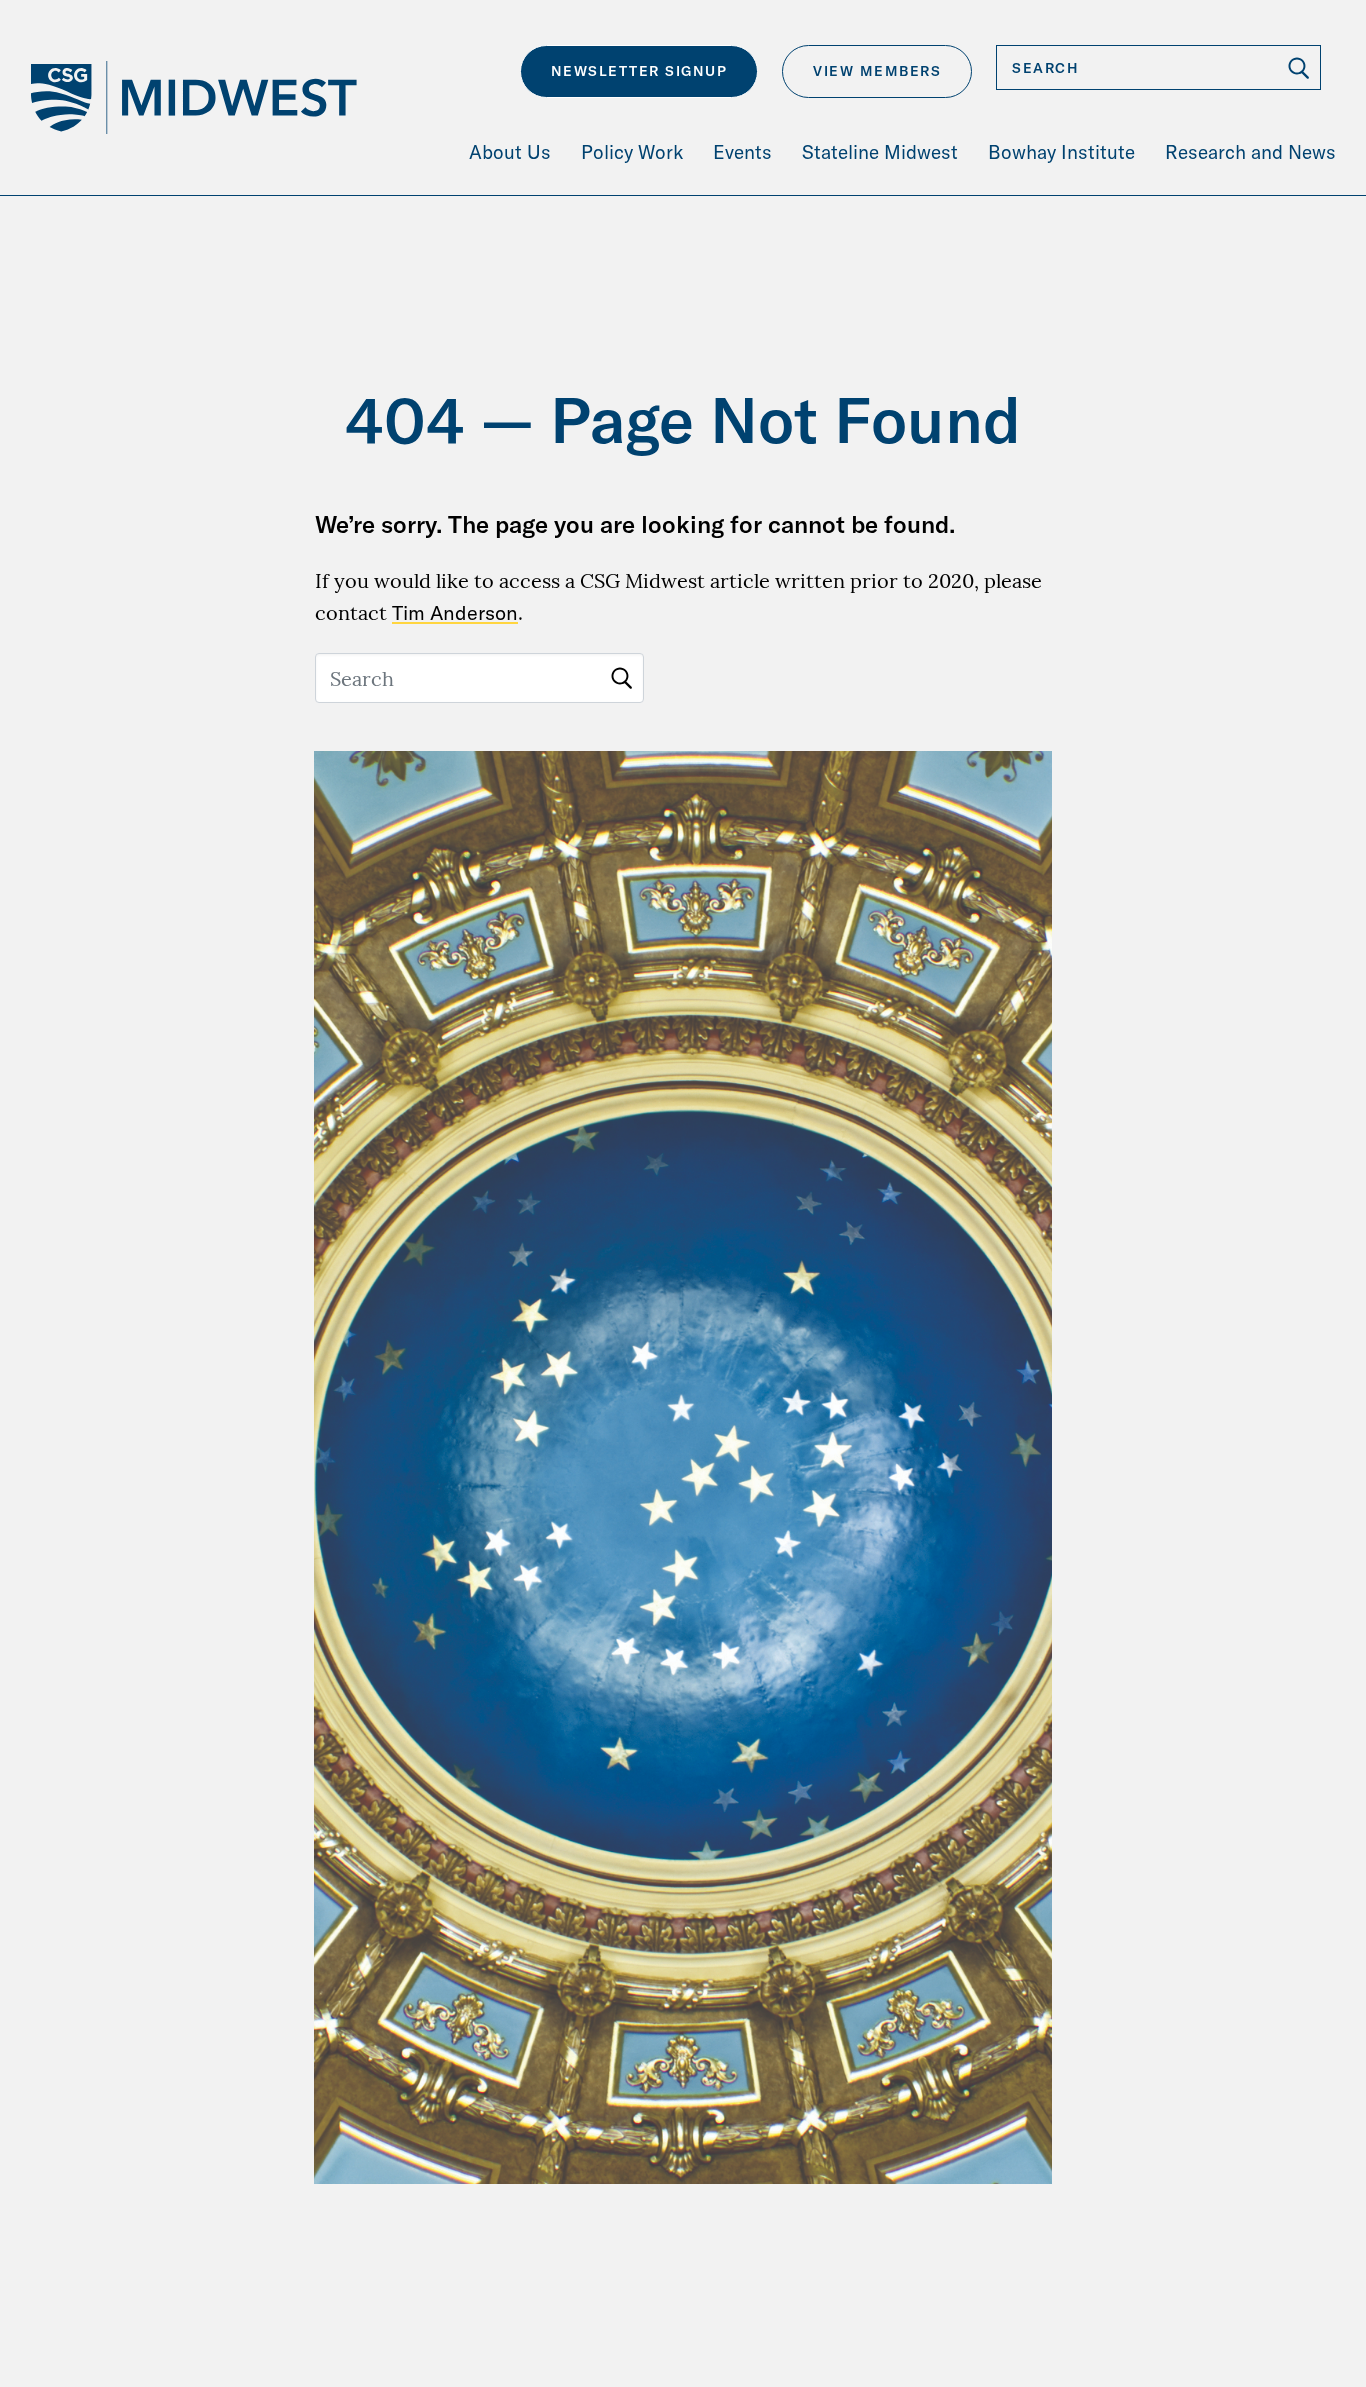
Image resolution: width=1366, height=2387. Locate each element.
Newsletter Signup (639, 71)
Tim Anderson (455, 612)
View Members (877, 71)
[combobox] (1158, 67)
